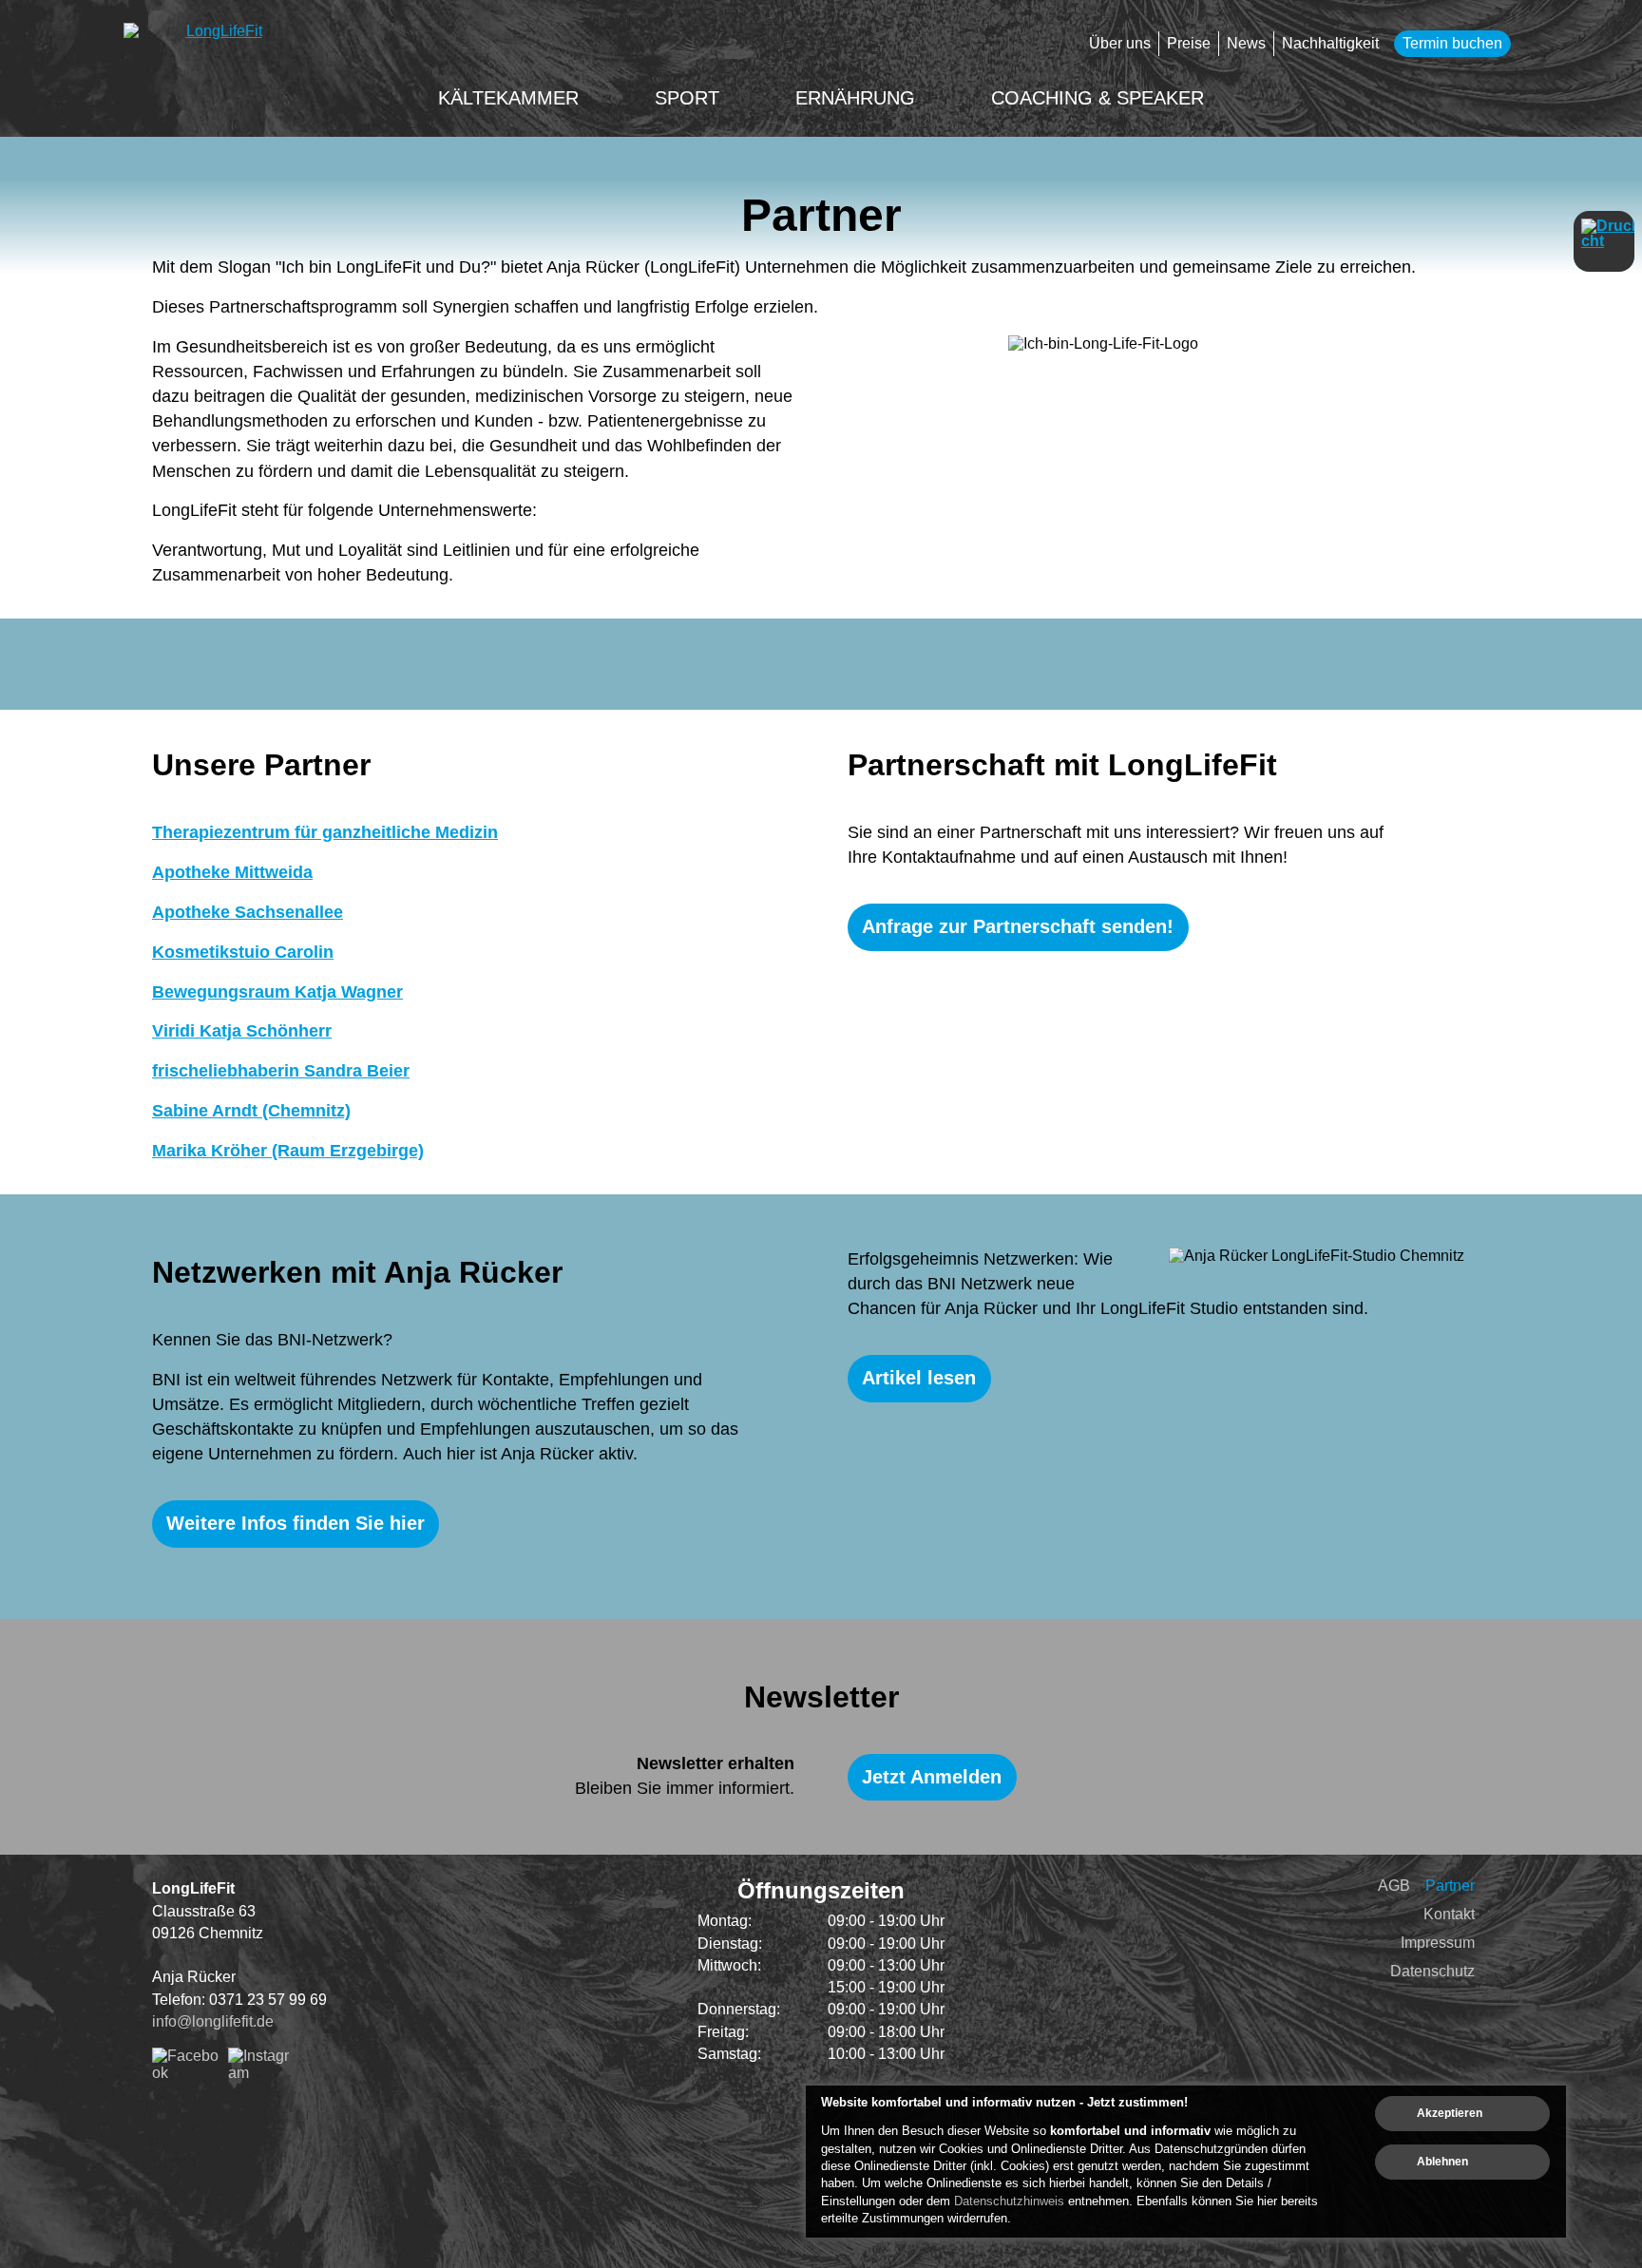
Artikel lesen (919, 1378)
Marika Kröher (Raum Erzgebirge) (288, 1151)
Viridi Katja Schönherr (242, 1031)
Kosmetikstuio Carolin (243, 952)
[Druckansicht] (1604, 241)
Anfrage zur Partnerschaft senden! (1018, 926)
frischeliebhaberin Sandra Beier (281, 1071)
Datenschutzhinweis (1009, 2201)
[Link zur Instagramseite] (261, 2073)
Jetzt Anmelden (932, 1777)
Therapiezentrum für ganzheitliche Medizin (325, 832)
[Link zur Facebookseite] (186, 2073)
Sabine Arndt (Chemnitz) (251, 1111)
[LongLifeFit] (217, 48)
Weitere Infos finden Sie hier (296, 1523)
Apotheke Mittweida (232, 872)
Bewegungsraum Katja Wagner (277, 992)
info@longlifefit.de (213, 2021)
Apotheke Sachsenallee (248, 912)
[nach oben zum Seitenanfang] (1580, 1798)
